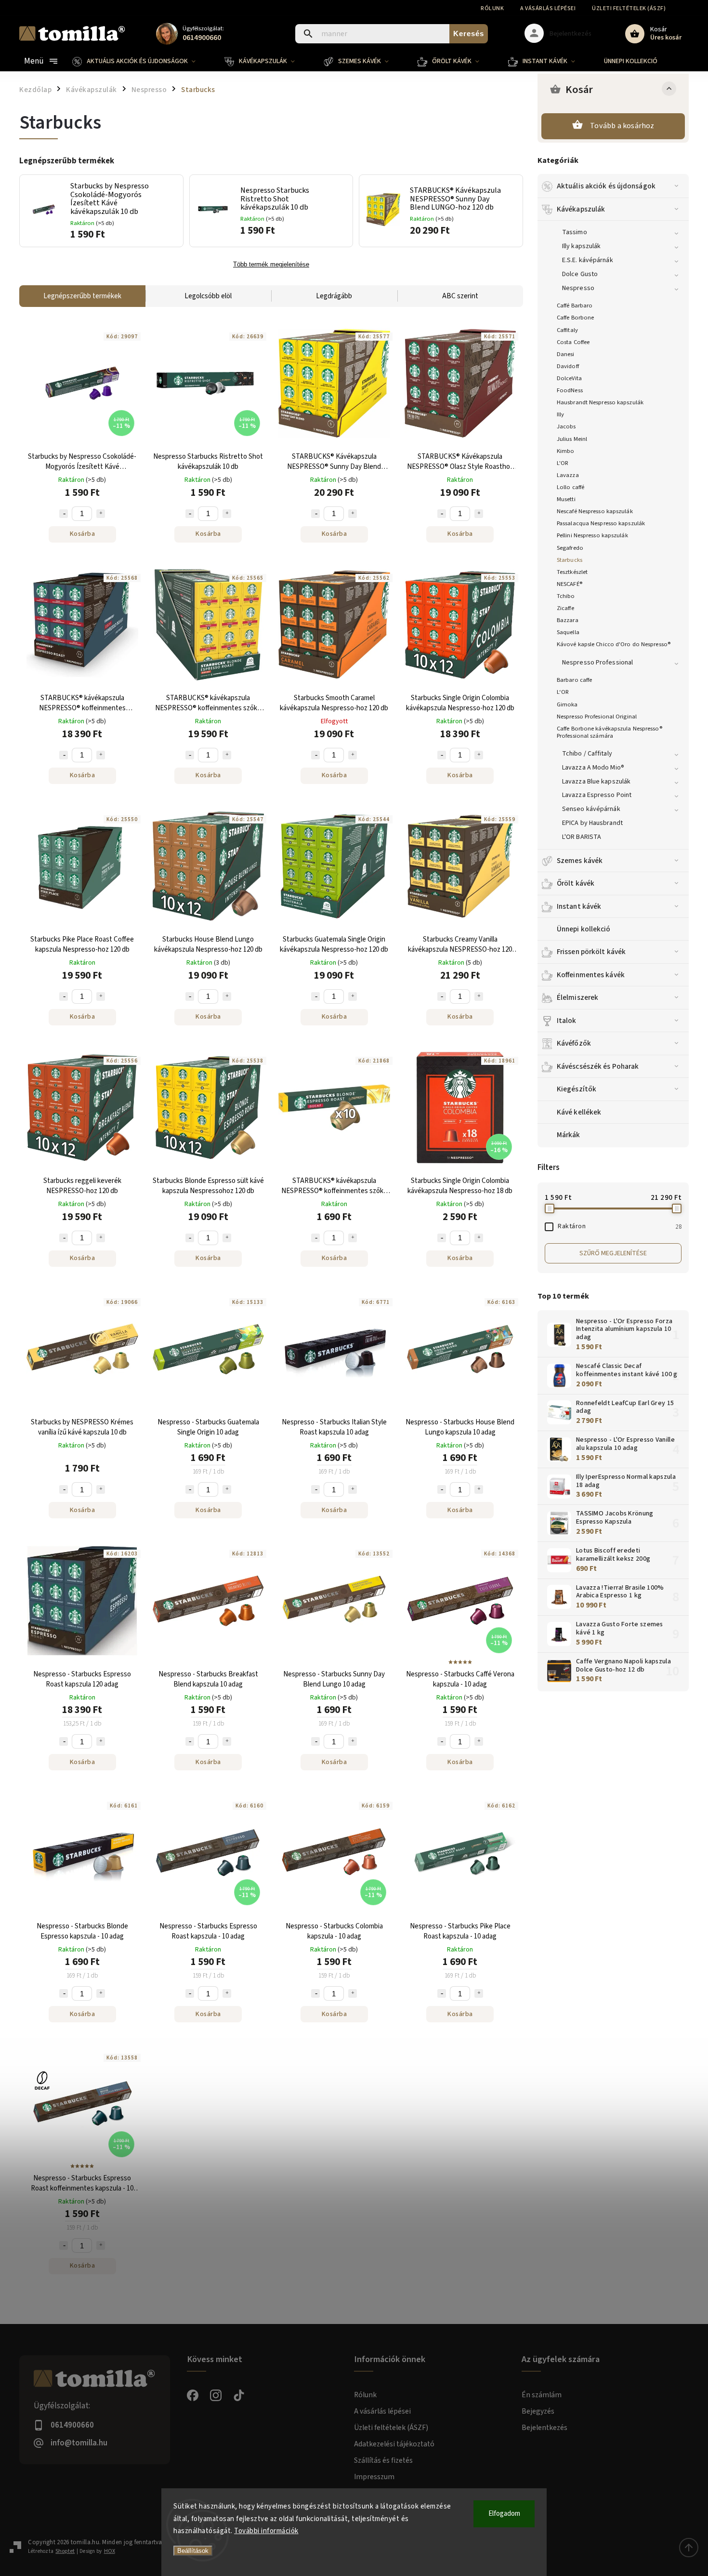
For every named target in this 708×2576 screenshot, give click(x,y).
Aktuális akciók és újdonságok (606, 186)
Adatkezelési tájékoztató (394, 2444)
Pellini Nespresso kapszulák (592, 535)
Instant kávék (579, 906)
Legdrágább (334, 296)
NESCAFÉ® (570, 584)
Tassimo (575, 232)
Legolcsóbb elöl (208, 296)
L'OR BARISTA (582, 837)
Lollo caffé (570, 487)
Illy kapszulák (581, 246)
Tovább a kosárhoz (622, 126)
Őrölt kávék (576, 883)
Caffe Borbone (575, 318)
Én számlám (542, 2395)
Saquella (568, 632)
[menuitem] (141, 61)
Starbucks (570, 560)
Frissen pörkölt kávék (591, 952)
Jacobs (566, 426)
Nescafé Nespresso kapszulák (595, 511)
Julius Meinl (572, 439)
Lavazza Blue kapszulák (596, 782)
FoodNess (570, 390)
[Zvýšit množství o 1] (101, 514)
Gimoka (567, 704)
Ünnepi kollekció (584, 929)
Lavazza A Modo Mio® (593, 768)
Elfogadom (504, 2514)
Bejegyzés (538, 2411)
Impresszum (374, 2477)
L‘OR (563, 692)
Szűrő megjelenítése (613, 1253)
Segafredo (570, 548)
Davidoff (568, 366)
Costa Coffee (573, 342)
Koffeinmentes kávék (591, 975)
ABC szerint (460, 296)
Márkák (569, 1135)
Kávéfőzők (574, 1043)
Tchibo (566, 596)
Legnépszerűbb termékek (82, 296)
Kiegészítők (577, 1089)
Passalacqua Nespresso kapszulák (601, 523)
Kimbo (566, 451)
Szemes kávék (580, 861)
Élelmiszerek (577, 997)
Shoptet (65, 2551)
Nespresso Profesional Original (597, 717)
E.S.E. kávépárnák (588, 260)
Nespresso (578, 288)
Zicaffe (565, 608)
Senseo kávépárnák (591, 809)
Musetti (566, 499)
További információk (266, 2531)
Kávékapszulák (581, 209)
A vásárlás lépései (548, 8)
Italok (567, 1021)
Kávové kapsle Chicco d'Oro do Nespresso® (614, 644)
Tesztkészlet (572, 572)
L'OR (563, 463)
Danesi (566, 354)
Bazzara (568, 620)
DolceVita (569, 378)
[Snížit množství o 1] (64, 514)
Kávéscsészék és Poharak (598, 1066)
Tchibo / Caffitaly (587, 754)
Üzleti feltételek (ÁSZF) (629, 8)
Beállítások (193, 2551)
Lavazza (568, 475)
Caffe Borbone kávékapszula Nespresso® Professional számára (610, 732)
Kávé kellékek (579, 1112)
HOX (110, 2551)
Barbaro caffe (574, 680)
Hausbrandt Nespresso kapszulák (600, 402)
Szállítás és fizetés (383, 2460)
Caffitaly (567, 330)
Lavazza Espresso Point (597, 795)
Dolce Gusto (580, 274)
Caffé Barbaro (575, 305)
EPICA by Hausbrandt (592, 823)
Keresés (469, 33)
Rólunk (492, 8)
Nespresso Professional (597, 663)
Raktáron (620, 1226)
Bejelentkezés (544, 2428)
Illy (560, 414)
